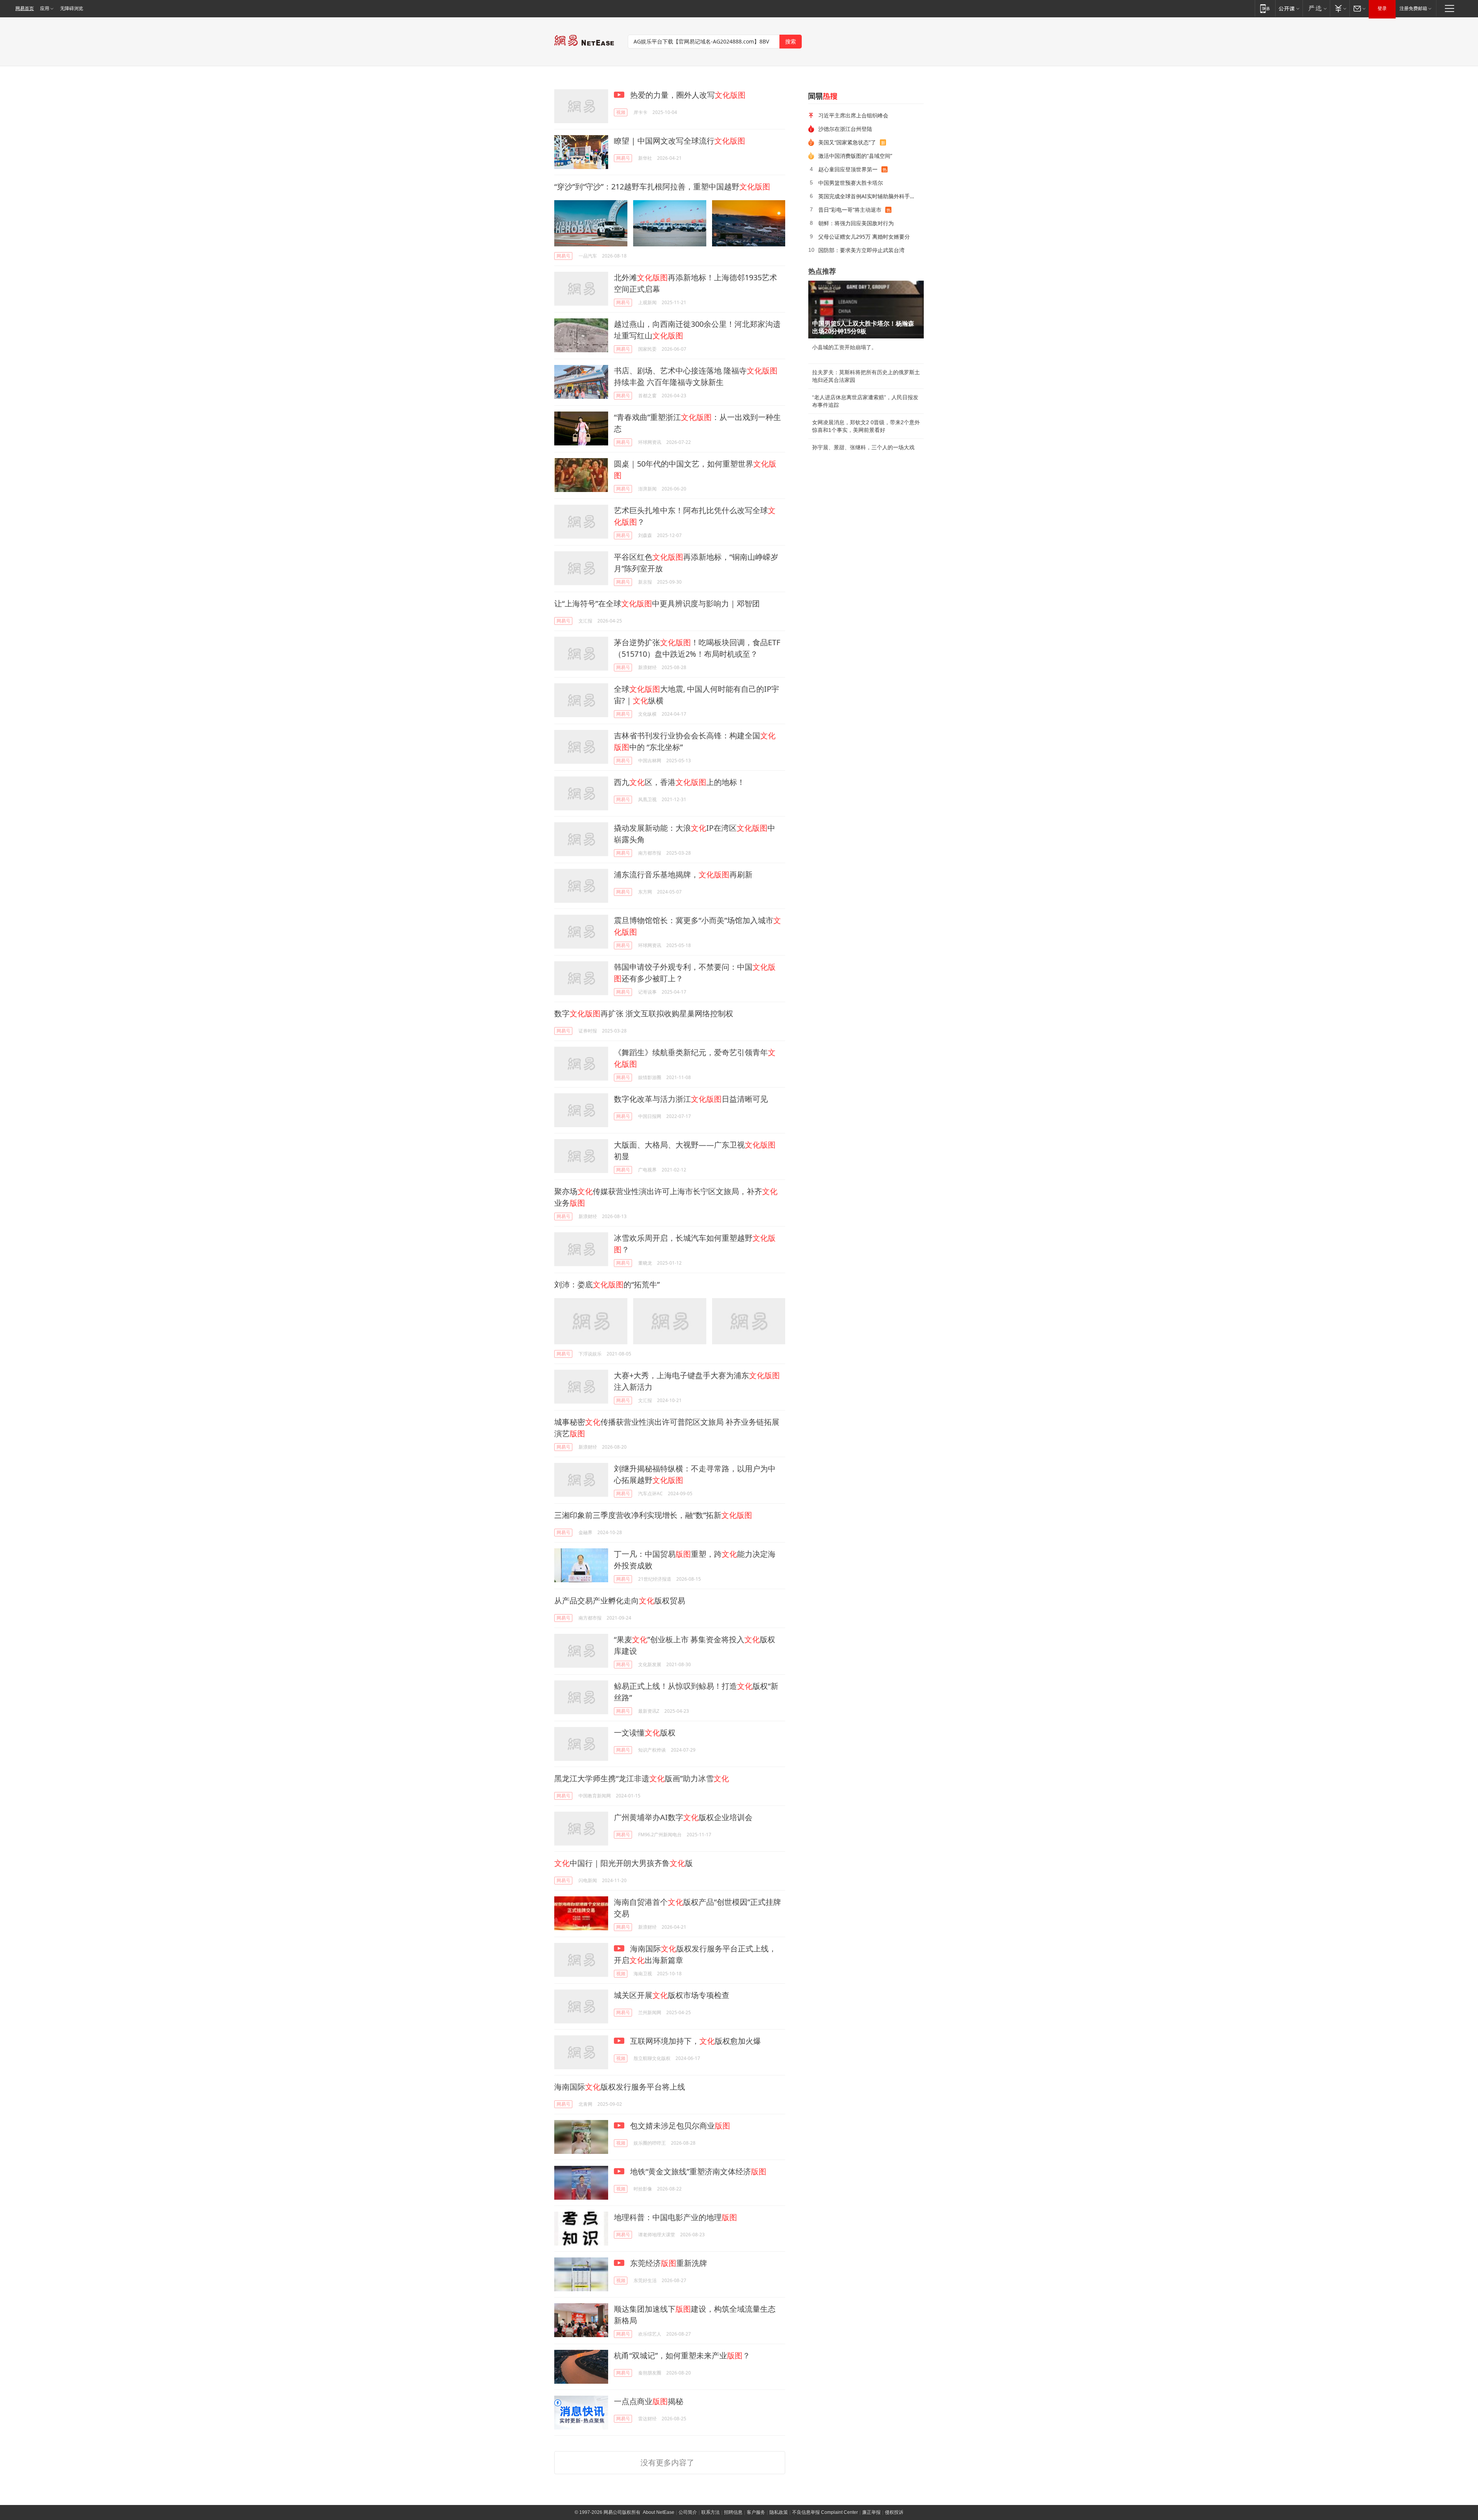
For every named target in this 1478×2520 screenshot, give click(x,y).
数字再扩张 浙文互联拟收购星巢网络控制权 (644, 1013)
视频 (621, 112)
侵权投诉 (894, 2512)
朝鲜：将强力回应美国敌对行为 (856, 223)
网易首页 (25, 8)
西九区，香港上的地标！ (679, 782)
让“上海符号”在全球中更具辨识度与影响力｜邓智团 (657, 603)
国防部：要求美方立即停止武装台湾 (861, 250)
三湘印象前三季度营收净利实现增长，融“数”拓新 (653, 1515)
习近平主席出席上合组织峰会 (853, 115)
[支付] (1340, 8)
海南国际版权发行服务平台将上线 (620, 2087)
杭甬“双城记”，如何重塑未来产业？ (682, 2355)
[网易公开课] (1289, 8)
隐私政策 (779, 2512)
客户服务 (756, 2512)
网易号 (623, 158)
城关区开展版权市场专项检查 (672, 1995)
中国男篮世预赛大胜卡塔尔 (851, 183)
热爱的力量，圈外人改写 (687, 95)
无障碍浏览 (72, 8)
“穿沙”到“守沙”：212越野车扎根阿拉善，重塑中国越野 (662, 187)
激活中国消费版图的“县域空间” (855, 156)
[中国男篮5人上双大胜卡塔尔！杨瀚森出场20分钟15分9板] (866, 310)
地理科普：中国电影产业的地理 (675, 2217)
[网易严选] (1316, 8)
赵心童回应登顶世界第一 (848, 169)
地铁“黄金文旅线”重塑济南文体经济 (697, 2171)
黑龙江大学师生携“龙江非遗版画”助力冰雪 (642, 1778)
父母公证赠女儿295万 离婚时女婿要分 (864, 237)
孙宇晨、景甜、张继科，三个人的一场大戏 (863, 447)
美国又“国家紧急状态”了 (847, 142)
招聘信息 (733, 2512)
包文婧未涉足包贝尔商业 (679, 2126)
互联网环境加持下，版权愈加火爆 (695, 2041)
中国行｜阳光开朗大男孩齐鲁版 (624, 1863)
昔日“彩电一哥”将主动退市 (850, 210)
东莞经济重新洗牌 (668, 2263)
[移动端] (1265, 8)
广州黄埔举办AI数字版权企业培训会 (683, 1817)
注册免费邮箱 (1413, 8)
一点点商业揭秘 (649, 2401)
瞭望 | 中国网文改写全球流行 (680, 141)
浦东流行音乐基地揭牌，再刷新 (683, 874)
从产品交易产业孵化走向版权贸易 (620, 1601)
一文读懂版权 (645, 1733)
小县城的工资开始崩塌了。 (844, 347)
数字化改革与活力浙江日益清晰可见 (691, 1099)
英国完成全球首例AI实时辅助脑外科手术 (867, 196)
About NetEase (659, 2512)
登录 (1382, 8)
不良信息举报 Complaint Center (825, 2512)
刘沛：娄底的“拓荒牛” (607, 1284)
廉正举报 (871, 2512)
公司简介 (688, 2512)
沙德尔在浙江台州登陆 (845, 129)
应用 (45, 8)
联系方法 (711, 2512)
